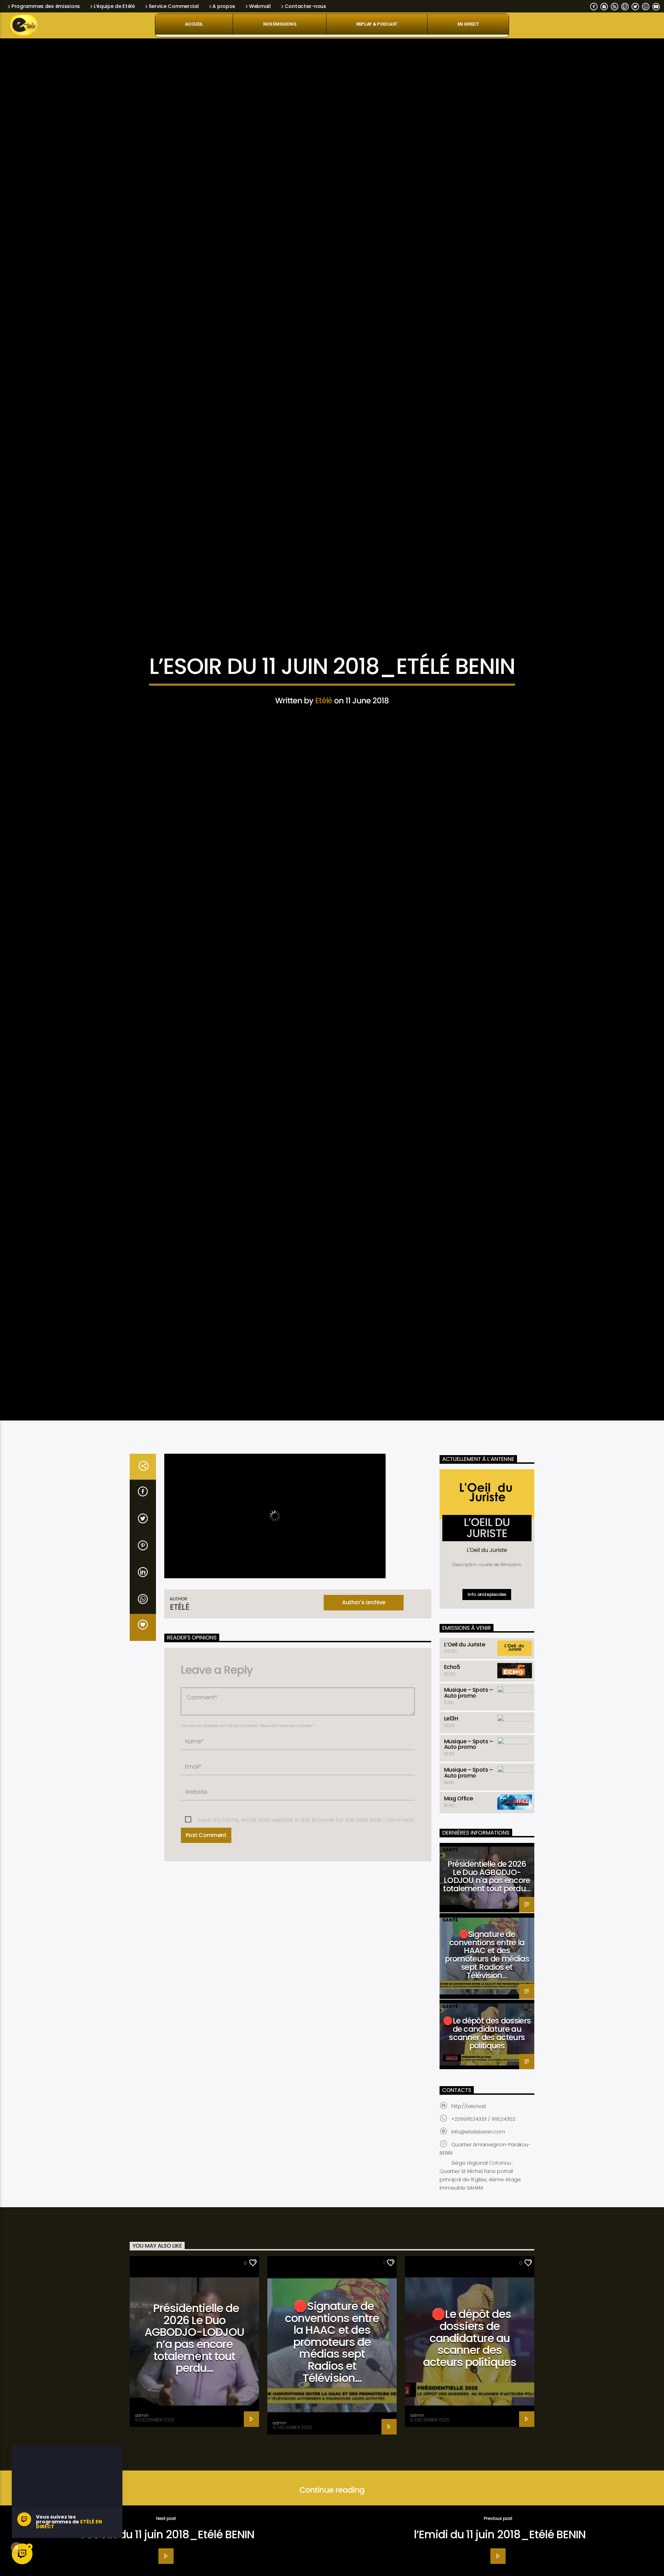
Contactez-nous (305, 6)
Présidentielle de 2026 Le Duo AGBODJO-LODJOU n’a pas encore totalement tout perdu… (487, 1887)
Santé (450, 1860)
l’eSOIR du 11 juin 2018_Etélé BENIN (168, 2545)
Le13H (451, 1729)
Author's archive (363, 1613)
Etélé (324, 706)
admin (142, 2426)
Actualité (332, 648)
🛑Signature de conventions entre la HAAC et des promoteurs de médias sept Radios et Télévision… (487, 1966)
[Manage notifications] (16, 2548)
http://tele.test (469, 2117)
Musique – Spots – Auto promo (469, 1703)
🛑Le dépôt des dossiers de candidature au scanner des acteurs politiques (487, 2044)
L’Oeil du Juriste (465, 1655)
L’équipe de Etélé (114, 6)
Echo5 (452, 1678)
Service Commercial (174, 6)
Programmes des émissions (46, 6)
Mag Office (459, 1809)
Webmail (260, 6)
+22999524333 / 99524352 (483, 2129)
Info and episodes (487, 1605)
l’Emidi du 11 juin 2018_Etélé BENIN (500, 2545)
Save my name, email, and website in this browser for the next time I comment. (306, 1831)
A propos (224, 6)
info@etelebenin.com (478, 2142)
